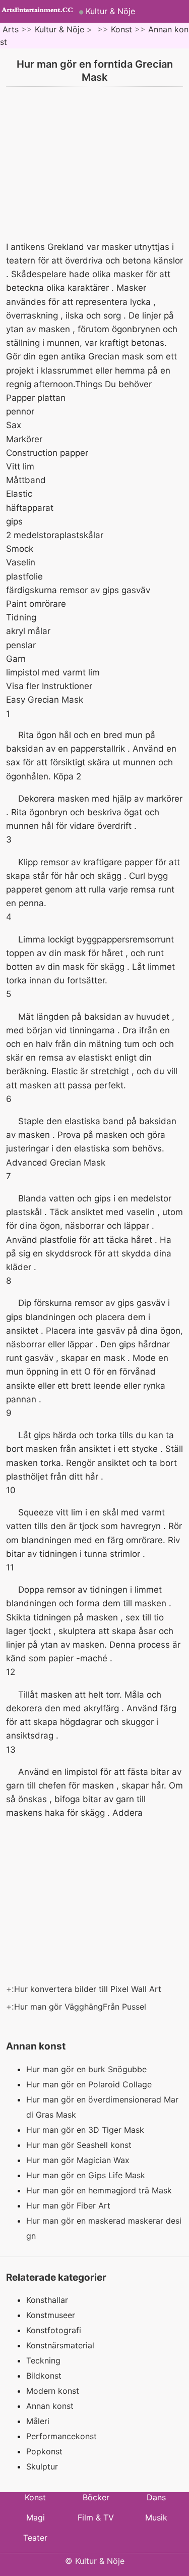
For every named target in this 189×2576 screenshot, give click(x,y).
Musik (156, 2517)
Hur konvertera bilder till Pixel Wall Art (89, 1989)
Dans (156, 2497)
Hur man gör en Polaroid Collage (90, 2084)
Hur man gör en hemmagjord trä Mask (100, 2190)
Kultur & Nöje (110, 11)
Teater (35, 2538)
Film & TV (96, 2517)
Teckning (43, 2360)
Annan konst (50, 2406)
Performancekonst (61, 2436)
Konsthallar (47, 2300)
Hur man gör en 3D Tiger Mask (86, 2130)
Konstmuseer (51, 2315)
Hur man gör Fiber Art (70, 2205)
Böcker (96, 2497)
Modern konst (53, 2391)
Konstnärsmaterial (60, 2345)
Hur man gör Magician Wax (79, 2160)
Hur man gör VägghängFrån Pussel (81, 2007)
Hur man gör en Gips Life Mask (87, 2175)
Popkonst (44, 2451)
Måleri (38, 2421)
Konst (121, 29)
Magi (36, 2517)
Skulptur (42, 2466)
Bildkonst (44, 2376)
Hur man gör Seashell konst (80, 2145)
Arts (11, 29)
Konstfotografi (54, 2330)
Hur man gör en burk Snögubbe (88, 2069)
